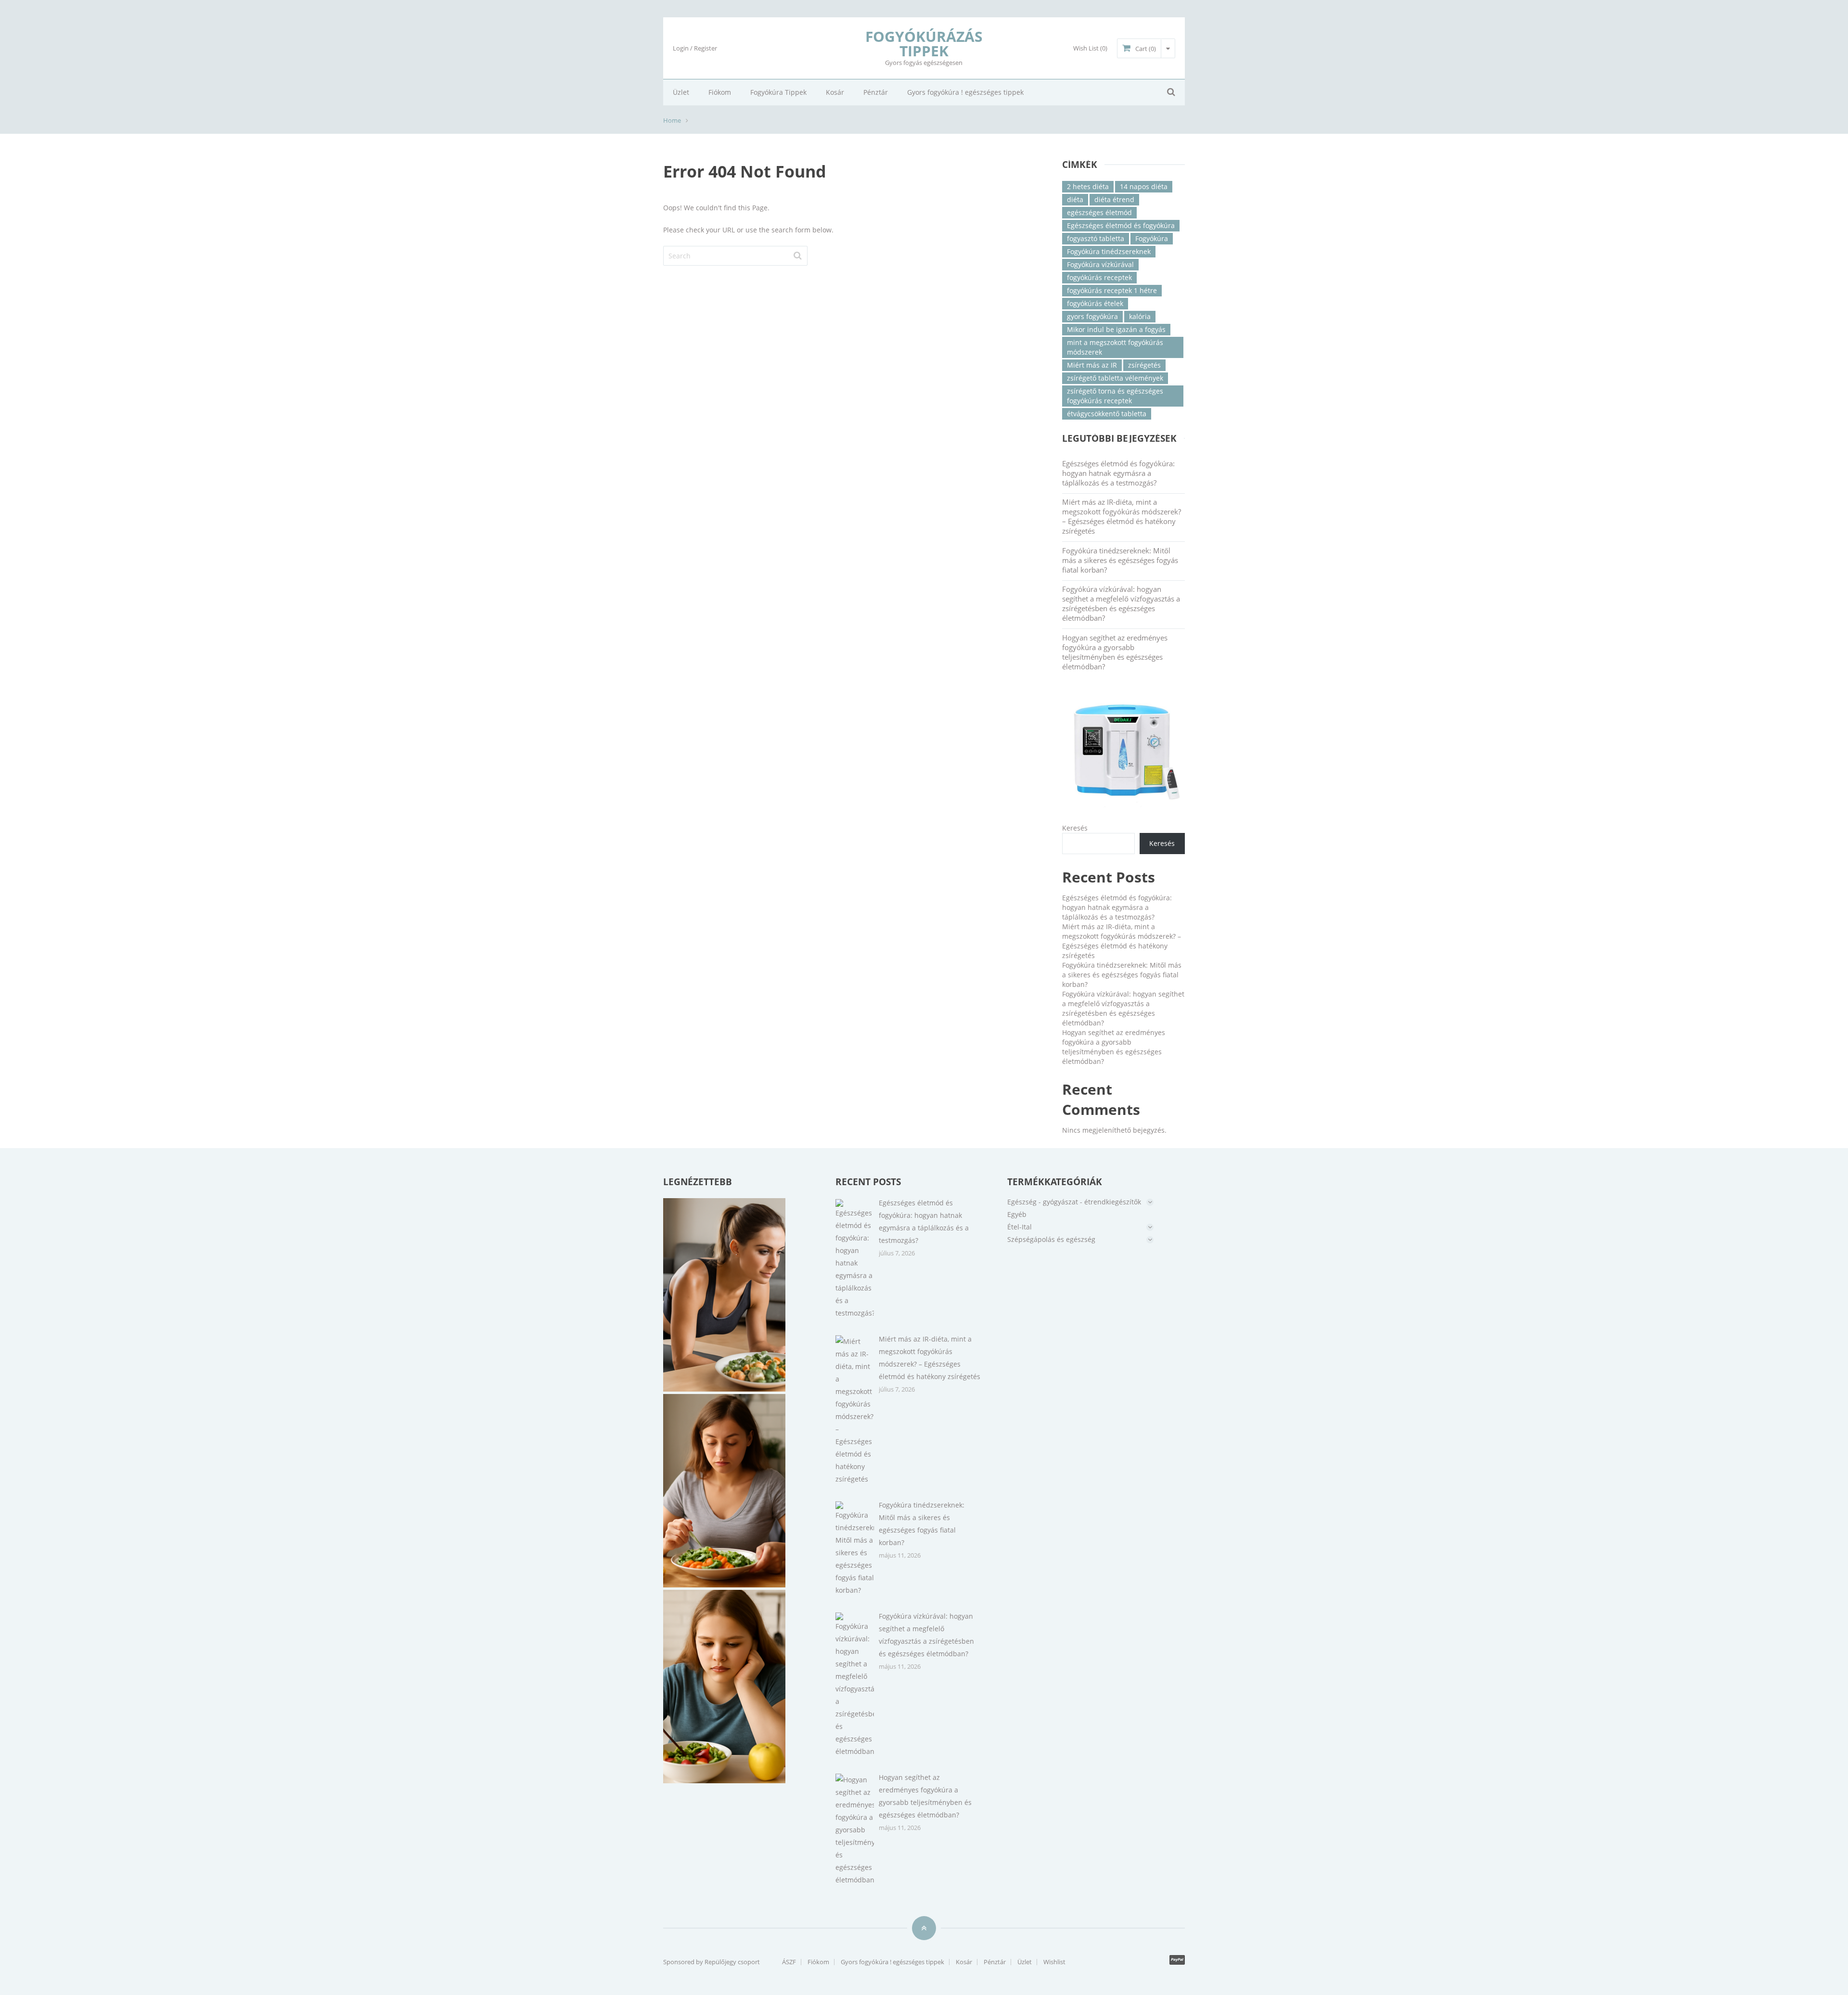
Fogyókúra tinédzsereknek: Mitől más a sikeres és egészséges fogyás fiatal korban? (1120, 560)
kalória (1140, 316)
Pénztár (876, 92)
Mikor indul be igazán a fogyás (1116, 329)
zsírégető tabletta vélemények (1115, 378)
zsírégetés (1144, 365)
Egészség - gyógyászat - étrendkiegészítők (1074, 1202)
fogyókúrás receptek (1099, 277)
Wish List (1090, 48)
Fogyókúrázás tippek (924, 44)
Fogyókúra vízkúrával (1100, 264)
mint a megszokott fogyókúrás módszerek (1115, 347)
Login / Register (695, 48)
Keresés (1075, 828)
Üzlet (681, 92)
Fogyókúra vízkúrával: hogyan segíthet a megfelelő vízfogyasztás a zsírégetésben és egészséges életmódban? (1121, 603)
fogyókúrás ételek (1095, 303)
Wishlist (1054, 1962)
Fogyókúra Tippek (778, 92)
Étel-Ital (1020, 1227)
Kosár (835, 92)
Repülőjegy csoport (732, 1962)
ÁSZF (789, 1962)
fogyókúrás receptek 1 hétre (1112, 290)
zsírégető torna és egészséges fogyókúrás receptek (1115, 396)
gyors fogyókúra (1092, 316)
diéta (1075, 199)
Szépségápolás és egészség (1051, 1239)
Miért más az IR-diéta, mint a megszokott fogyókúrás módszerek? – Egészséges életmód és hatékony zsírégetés (1122, 516)
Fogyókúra (1152, 238)
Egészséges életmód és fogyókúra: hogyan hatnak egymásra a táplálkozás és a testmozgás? (1118, 473)
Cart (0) (1146, 49)
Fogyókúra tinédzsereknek (1109, 251)
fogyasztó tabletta (1096, 238)
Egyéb (1017, 1214)
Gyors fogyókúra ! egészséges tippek (965, 92)
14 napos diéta (1144, 186)
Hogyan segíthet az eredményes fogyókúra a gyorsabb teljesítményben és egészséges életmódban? (1115, 652)
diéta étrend (1114, 199)
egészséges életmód (1099, 212)
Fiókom (720, 92)
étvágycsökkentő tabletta (1107, 414)
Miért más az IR (1092, 365)
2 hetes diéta (1088, 186)
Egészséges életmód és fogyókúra (1121, 225)
